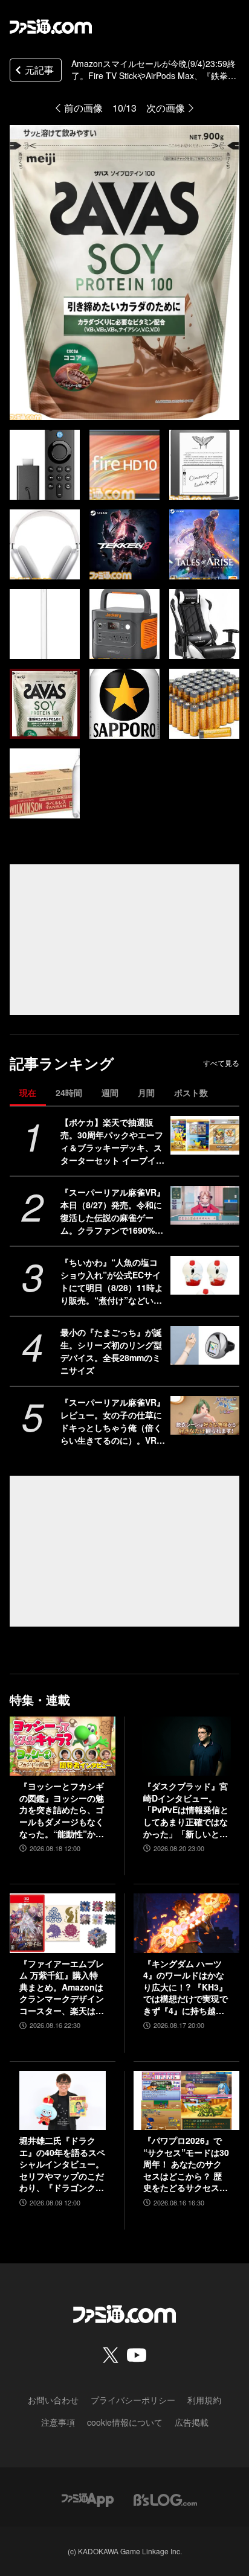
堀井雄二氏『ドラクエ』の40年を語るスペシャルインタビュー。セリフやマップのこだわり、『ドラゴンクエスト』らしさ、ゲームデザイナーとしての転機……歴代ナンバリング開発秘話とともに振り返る (62, 2164)
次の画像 (166, 108)
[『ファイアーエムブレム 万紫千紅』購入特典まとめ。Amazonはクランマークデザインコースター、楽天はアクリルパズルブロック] (63, 1923)
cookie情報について (125, 2422)
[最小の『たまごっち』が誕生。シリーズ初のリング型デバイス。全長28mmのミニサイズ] (205, 1345)
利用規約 (204, 2400)
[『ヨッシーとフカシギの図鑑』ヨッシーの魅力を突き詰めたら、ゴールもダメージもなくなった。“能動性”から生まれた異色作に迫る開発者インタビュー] (63, 1746)
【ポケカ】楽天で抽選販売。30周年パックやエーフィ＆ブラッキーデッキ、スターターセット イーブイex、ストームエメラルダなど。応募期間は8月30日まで (112, 1141)
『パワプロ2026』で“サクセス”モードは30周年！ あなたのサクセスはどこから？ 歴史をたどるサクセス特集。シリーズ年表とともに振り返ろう (186, 2164)
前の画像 (83, 108)
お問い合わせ (53, 2400)
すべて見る (221, 1063)
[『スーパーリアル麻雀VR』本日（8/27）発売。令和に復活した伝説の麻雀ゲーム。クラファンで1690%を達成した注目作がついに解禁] (205, 1205)
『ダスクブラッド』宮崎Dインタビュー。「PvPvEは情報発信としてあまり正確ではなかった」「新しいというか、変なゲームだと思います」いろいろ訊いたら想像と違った (186, 1810)
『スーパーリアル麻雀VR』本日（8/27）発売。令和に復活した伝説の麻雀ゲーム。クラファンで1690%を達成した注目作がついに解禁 (113, 1211)
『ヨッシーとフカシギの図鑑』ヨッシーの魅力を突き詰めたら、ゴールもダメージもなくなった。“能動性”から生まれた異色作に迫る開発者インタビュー (62, 1810)
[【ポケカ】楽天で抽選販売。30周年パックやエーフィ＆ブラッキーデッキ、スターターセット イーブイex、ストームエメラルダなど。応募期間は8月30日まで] (205, 1135)
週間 (110, 1092)
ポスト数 (191, 1092)
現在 (28, 1092)
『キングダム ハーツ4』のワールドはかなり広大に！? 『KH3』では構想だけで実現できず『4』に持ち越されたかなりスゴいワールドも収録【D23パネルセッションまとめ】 (186, 1988)
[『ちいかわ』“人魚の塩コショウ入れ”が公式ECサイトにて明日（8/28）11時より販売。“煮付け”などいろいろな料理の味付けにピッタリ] (205, 1275)
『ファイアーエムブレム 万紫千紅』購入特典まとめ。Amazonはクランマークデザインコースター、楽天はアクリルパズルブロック (62, 1988)
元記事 (39, 70)
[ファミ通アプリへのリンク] (88, 2498)
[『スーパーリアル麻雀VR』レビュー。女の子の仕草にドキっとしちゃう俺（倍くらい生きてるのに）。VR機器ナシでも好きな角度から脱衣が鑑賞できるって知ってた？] (205, 1415)
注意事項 (58, 2422)
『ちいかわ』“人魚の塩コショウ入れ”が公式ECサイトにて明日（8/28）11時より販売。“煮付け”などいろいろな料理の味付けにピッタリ (112, 1281)
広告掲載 (192, 2422)
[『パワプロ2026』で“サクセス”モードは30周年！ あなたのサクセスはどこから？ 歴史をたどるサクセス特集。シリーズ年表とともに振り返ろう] (186, 2100)
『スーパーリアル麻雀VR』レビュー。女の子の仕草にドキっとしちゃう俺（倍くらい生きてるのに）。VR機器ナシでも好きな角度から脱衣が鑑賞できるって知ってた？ (113, 1421)
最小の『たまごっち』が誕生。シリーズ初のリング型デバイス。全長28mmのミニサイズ (111, 1351)
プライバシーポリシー (133, 2400)
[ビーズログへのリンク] (165, 2498)
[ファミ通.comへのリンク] (51, 27)
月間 (146, 1092)
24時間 (69, 1092)
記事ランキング (62, 1063)
